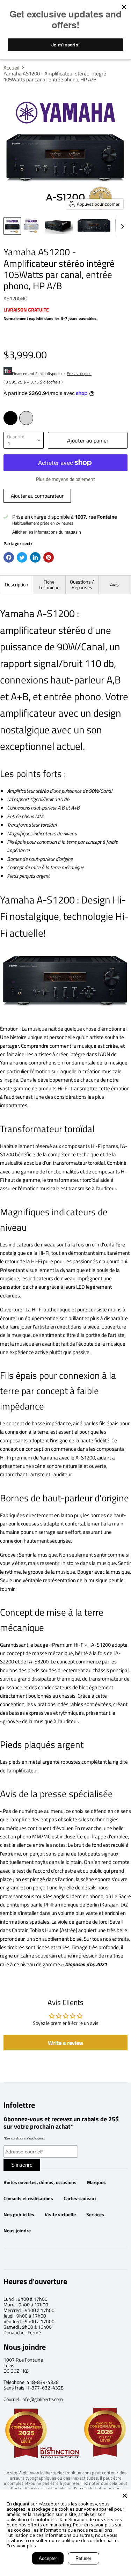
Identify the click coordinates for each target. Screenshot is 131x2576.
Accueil (11, 68)
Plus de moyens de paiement (65, 479)
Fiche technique (49, 584)
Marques (96, 2182)
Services (95, 2215)
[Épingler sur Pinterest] (49, 557)
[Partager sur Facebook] (9, 557)
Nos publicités (19, 2215)
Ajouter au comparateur (37, 496)
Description (17, 584)
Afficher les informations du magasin (47, 532)
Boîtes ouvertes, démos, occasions (40, 2182)
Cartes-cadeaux (80, 2198)
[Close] (125, 2496)
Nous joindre (17, 2231)
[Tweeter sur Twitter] (22, 557)
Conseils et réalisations (28, 2198)
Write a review (65, 2043)
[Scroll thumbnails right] (121, 226)
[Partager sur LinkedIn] (35, 557)
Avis (114, 584)
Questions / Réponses (82, 584)
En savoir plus (79, 374)
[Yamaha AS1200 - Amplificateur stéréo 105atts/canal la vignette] (12, 226)
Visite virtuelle (60, 2215)
